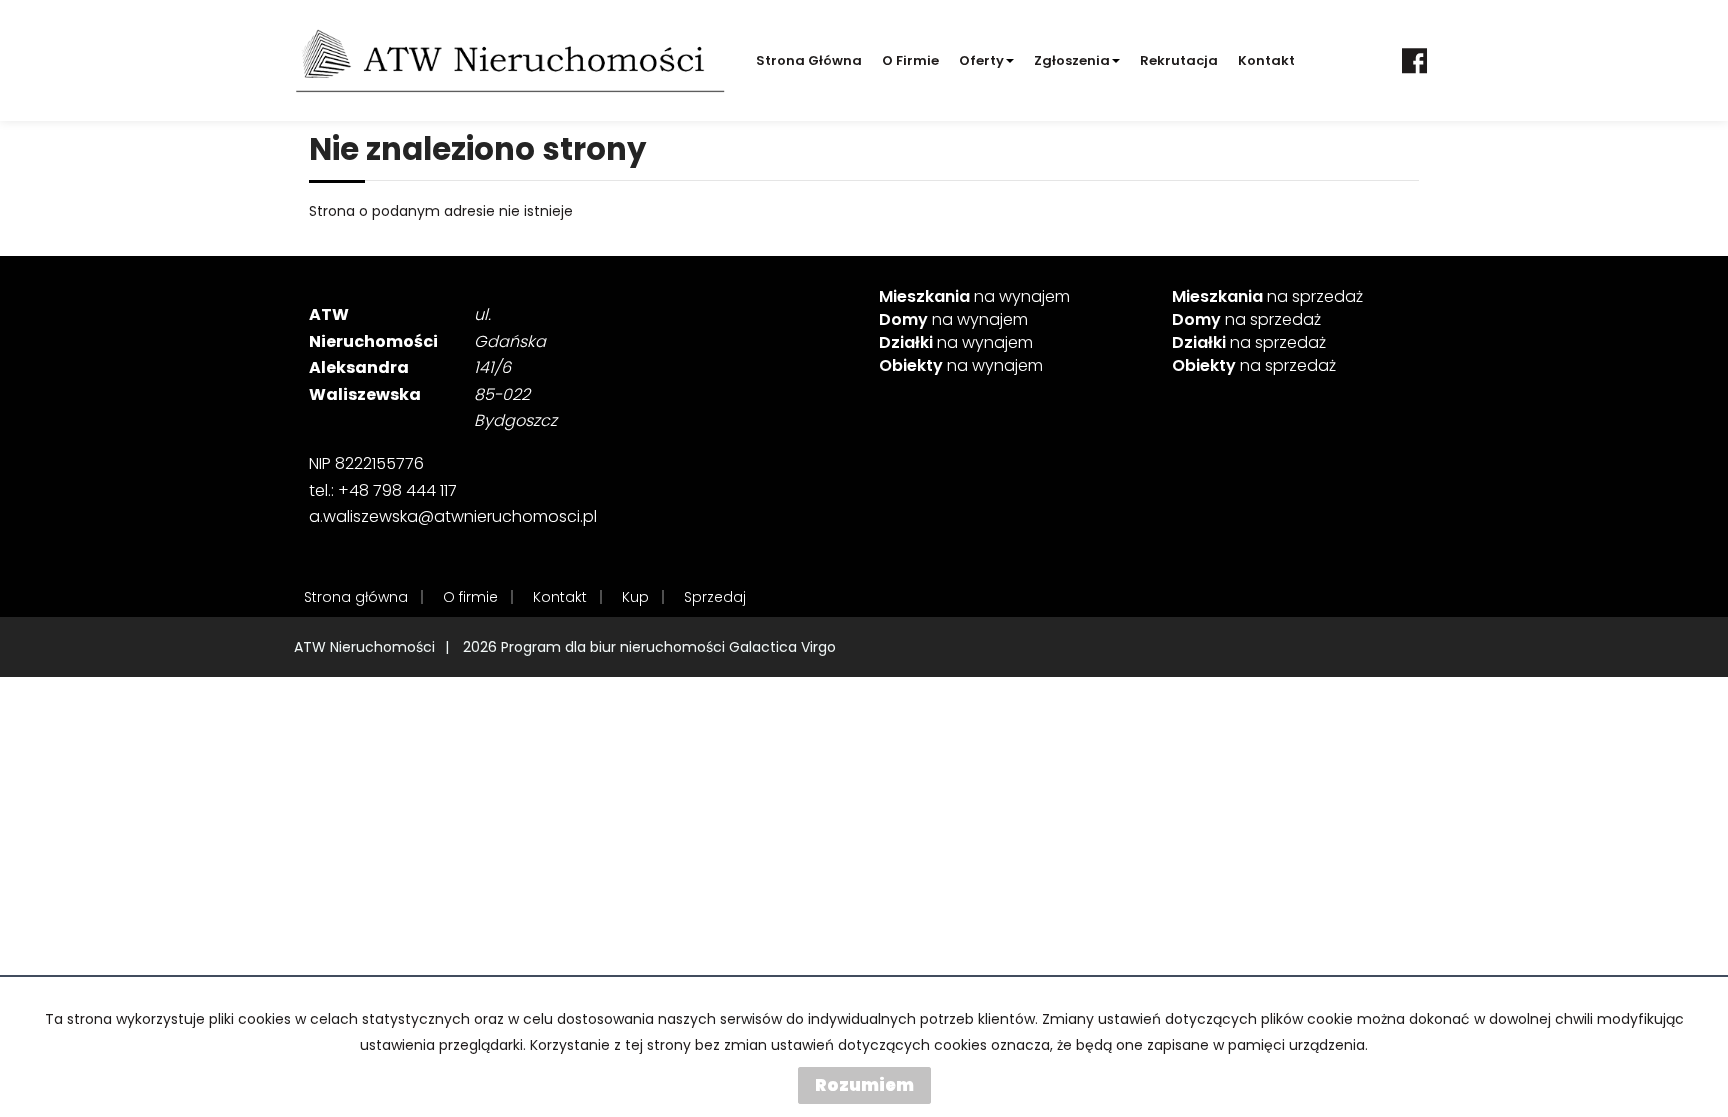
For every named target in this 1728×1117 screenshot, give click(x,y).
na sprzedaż (1267, 297)
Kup (635, 597)
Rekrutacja (1179, 60)
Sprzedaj (715, 597)
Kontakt (1266, 60)
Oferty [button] (981, 60)
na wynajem (974, 297)
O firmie (910, 60)
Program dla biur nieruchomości (615, 647)
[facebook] (1414, 60)
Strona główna (809, 60)
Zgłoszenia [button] (1072, 60)
